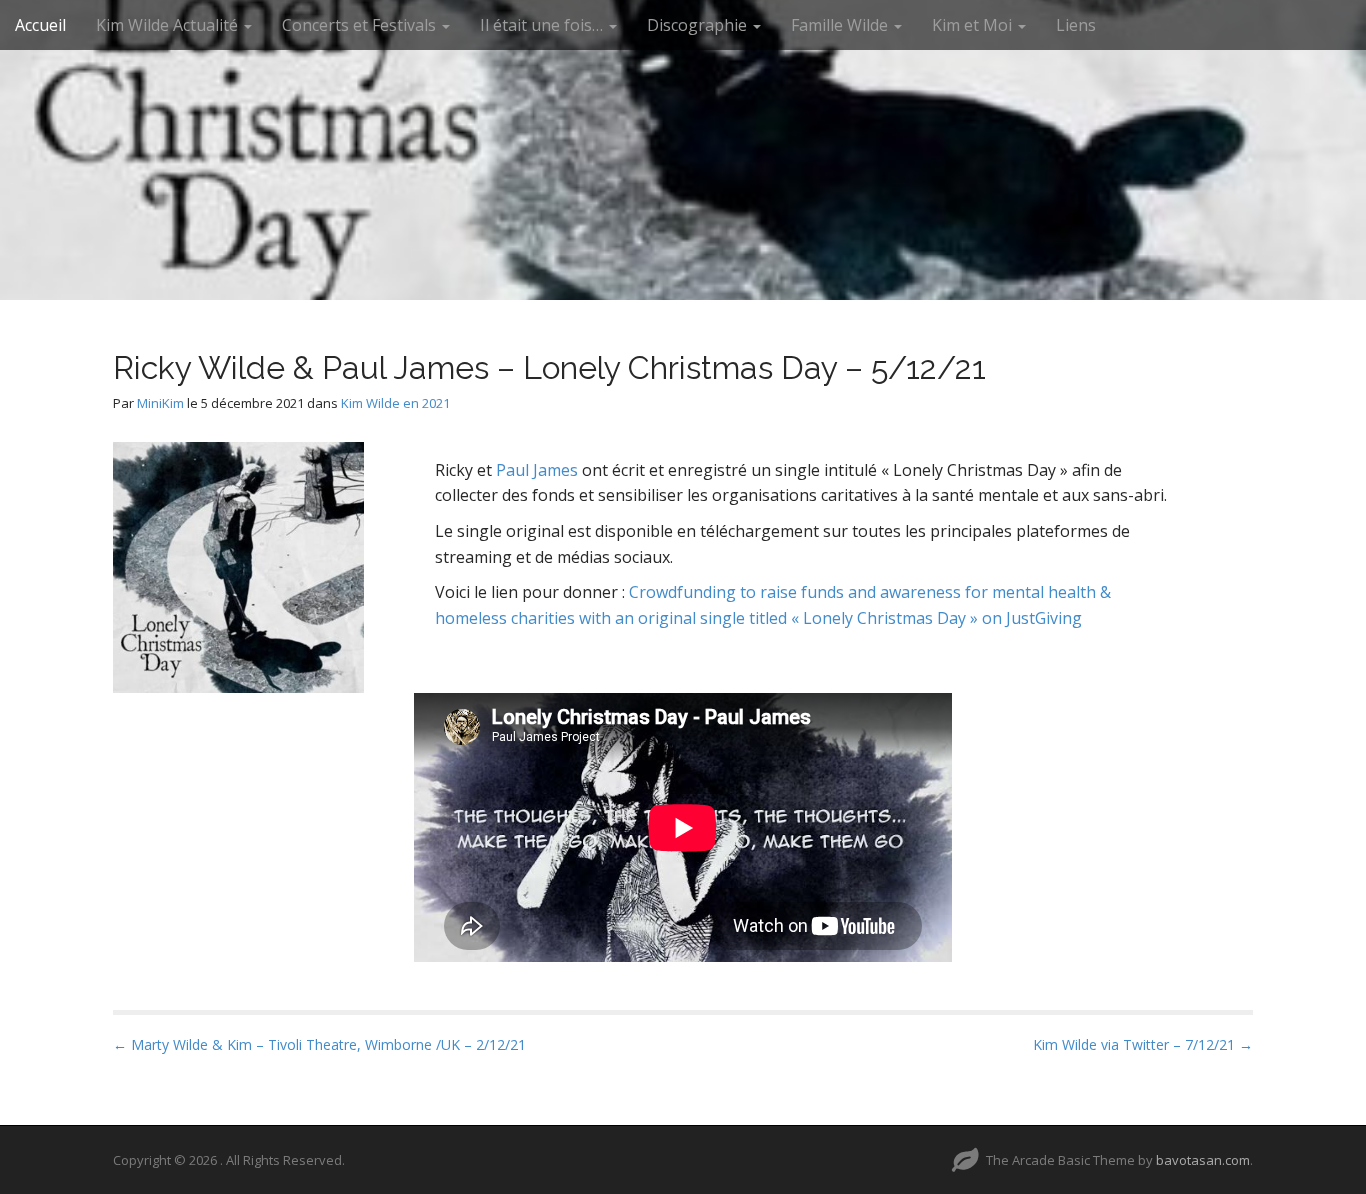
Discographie (699, 25)
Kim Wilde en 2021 (395, 403)
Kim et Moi (974, 25)
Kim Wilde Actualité (169, 25)
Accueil (40, 25)
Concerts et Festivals (361, 25)
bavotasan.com (1203, 1160)
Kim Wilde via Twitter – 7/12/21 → (1143, 1044)
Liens (1076, 25)
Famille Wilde (841, 25)
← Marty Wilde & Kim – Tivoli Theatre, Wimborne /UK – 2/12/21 (319, 1044)
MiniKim (160, 403)
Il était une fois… (543, 25)
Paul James (537, 470)
